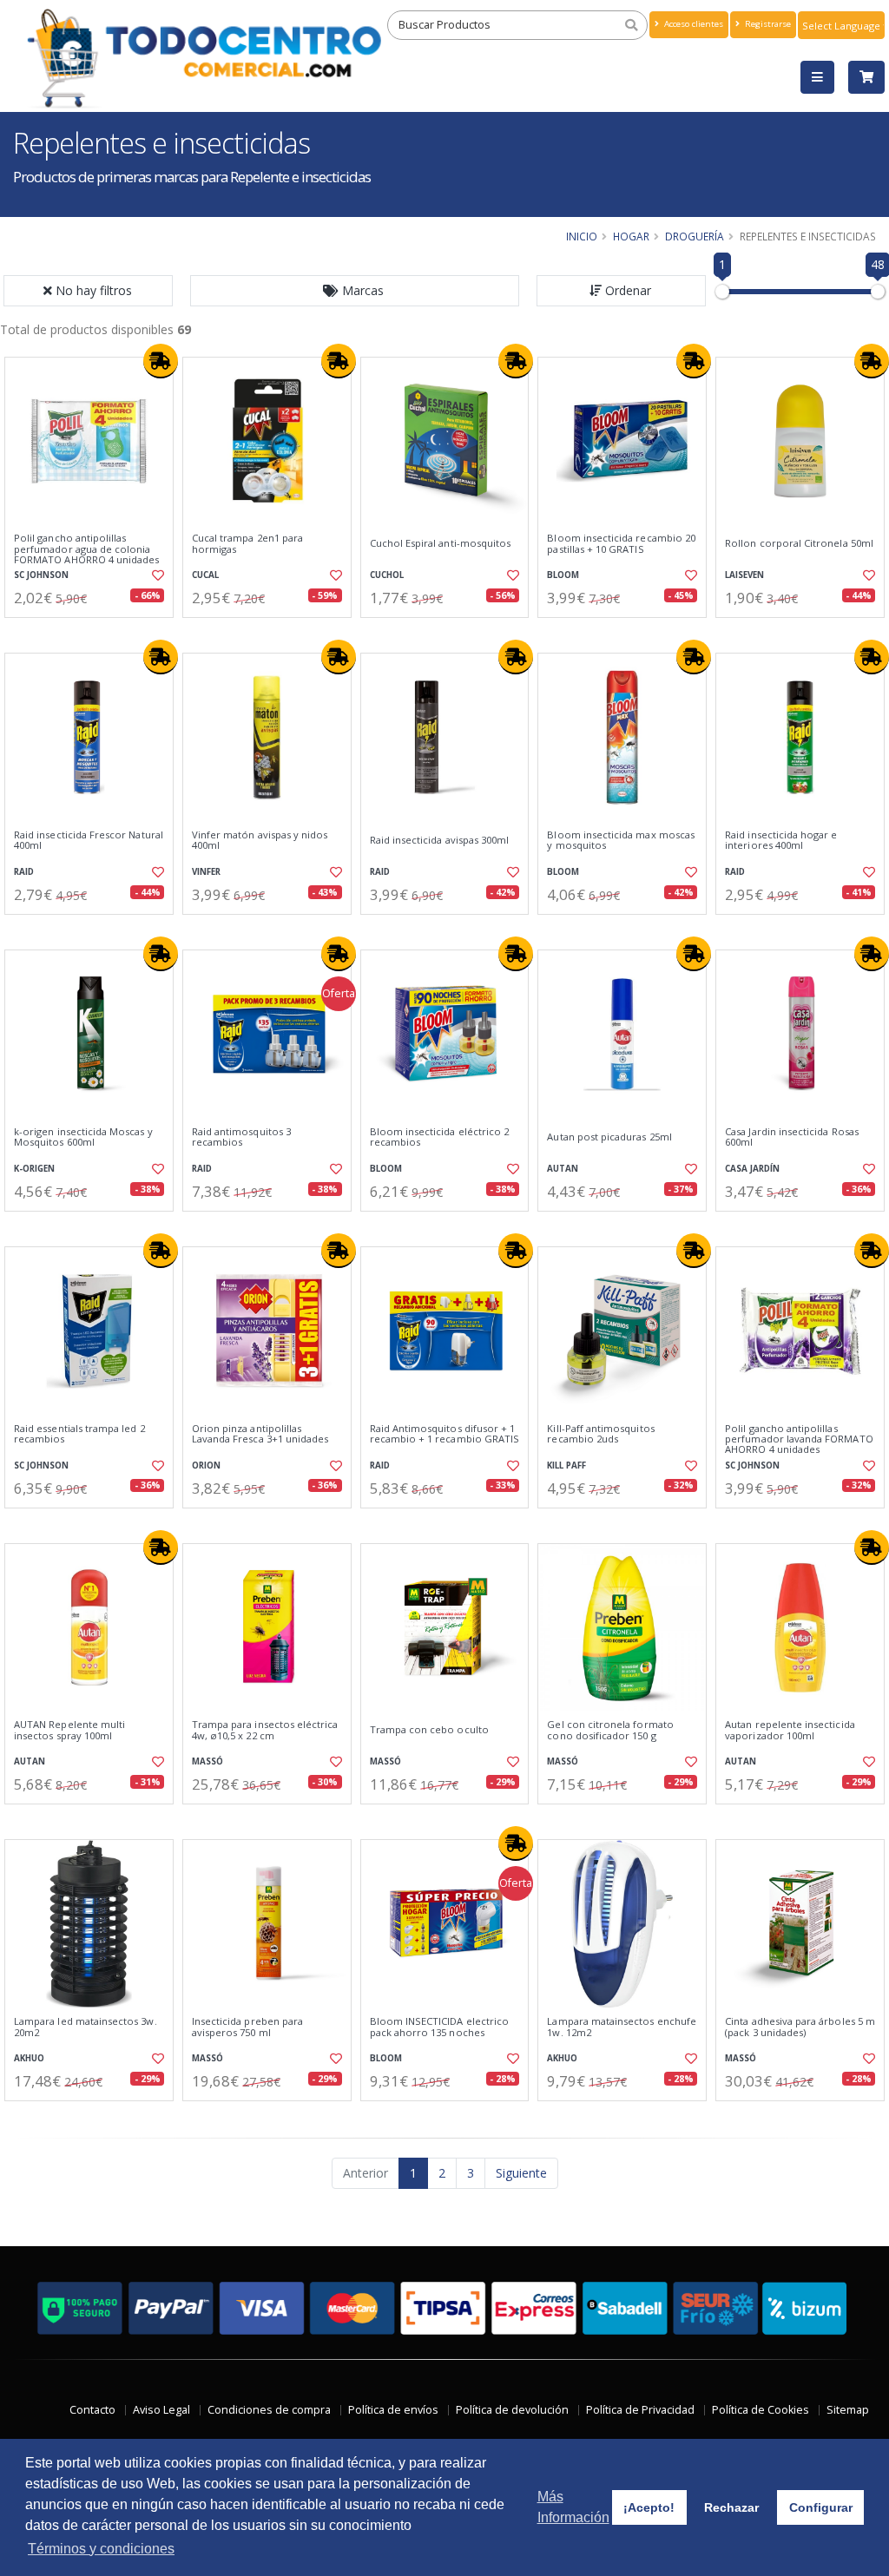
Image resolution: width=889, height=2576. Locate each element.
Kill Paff (566, 1465)
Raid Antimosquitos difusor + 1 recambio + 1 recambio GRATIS (445, 1434)
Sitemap (848, 2410)
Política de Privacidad (640, 2410)
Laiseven (744, 575)
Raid (24, 872)
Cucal (205, 575)
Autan (563, 1169)
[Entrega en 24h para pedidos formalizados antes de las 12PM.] (161, 361)
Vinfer (206, 872)
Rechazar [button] (731, 2507)
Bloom (563, 575)
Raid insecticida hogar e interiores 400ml (781, 841)
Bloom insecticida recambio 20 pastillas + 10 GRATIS (621, 544)
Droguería (695, 236)
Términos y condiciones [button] (101, 2549)
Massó (207, 1761)
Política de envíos (393, 2410)
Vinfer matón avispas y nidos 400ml (260, 841)
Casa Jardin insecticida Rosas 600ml (792, 1137)
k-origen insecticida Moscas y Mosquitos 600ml (83, 1137)
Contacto (92, 2410)
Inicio (582, 236)
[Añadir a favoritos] (157, 575)
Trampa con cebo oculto (429, 1730)
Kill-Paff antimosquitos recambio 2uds (600, 1434)
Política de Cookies (761, 2410)
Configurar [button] (821, 2507)
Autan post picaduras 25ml (609, 1137)
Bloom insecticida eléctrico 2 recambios (440, 1137)
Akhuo (29, 2058)
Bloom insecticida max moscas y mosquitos (621, 841)
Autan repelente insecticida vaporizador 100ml (790, 1730)
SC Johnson (41, 575)
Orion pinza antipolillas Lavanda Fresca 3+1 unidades (260, 1434)
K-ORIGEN (34, 1169)
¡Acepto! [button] (649, 2507)
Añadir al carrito (95, 632)
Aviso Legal (161, 2410)
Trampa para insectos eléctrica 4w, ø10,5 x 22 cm (265, 1730)
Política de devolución (512, 2410)
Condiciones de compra (269, 2410)
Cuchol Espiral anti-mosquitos (441, 543)
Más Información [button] (573, 2507)
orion (206, 1465)
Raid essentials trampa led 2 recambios (79, 1434)
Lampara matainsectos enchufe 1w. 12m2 (622, 2027)
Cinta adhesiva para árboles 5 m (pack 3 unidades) (800, 2027)
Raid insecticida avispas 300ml (440, 840)
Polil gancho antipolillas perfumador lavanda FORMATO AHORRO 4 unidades (799, 1439)
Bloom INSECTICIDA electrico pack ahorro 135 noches (440, 2027)
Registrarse (767, 24)
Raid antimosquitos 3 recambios (241, 1137)
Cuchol (387, 575)
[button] (355, 291)
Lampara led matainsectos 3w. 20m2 (86, 2027)
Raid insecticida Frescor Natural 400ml (89, 841)
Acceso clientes (692, 24)
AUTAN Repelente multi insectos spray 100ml (69, 1730)
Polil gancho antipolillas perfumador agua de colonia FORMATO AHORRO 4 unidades (86, 549)
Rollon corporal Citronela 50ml (799, 543)
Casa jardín (752, 1169)
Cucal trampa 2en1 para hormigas (247, 544)
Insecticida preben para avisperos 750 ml (247, 2027)
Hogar (631, 236)
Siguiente (521, 2173)
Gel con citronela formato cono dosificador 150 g (610, 1730)
